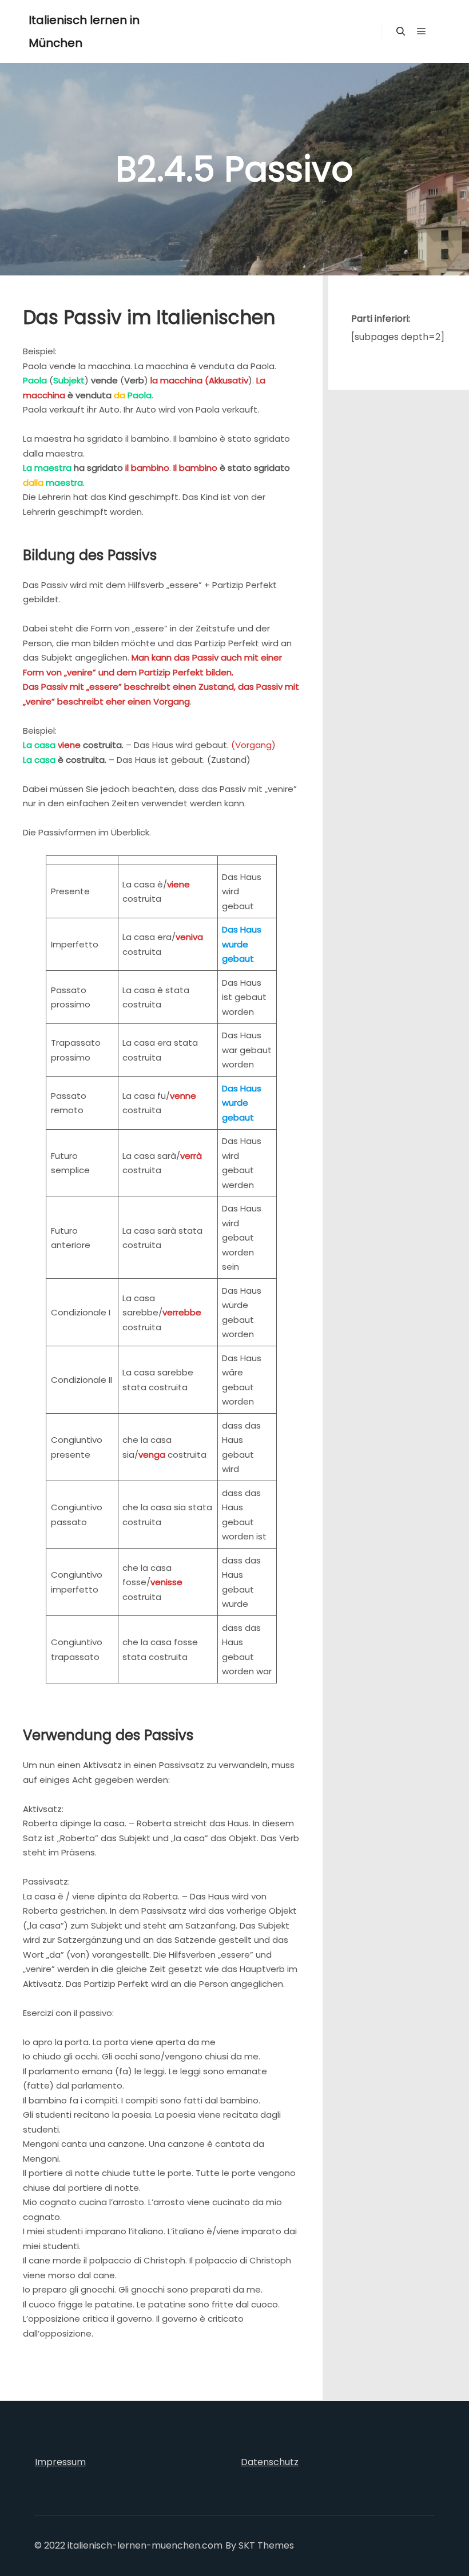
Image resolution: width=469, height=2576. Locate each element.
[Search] (401, 31)
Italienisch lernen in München (84, 31)
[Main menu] (422, 31)
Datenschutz (270, 2462)
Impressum (60, 2462)
